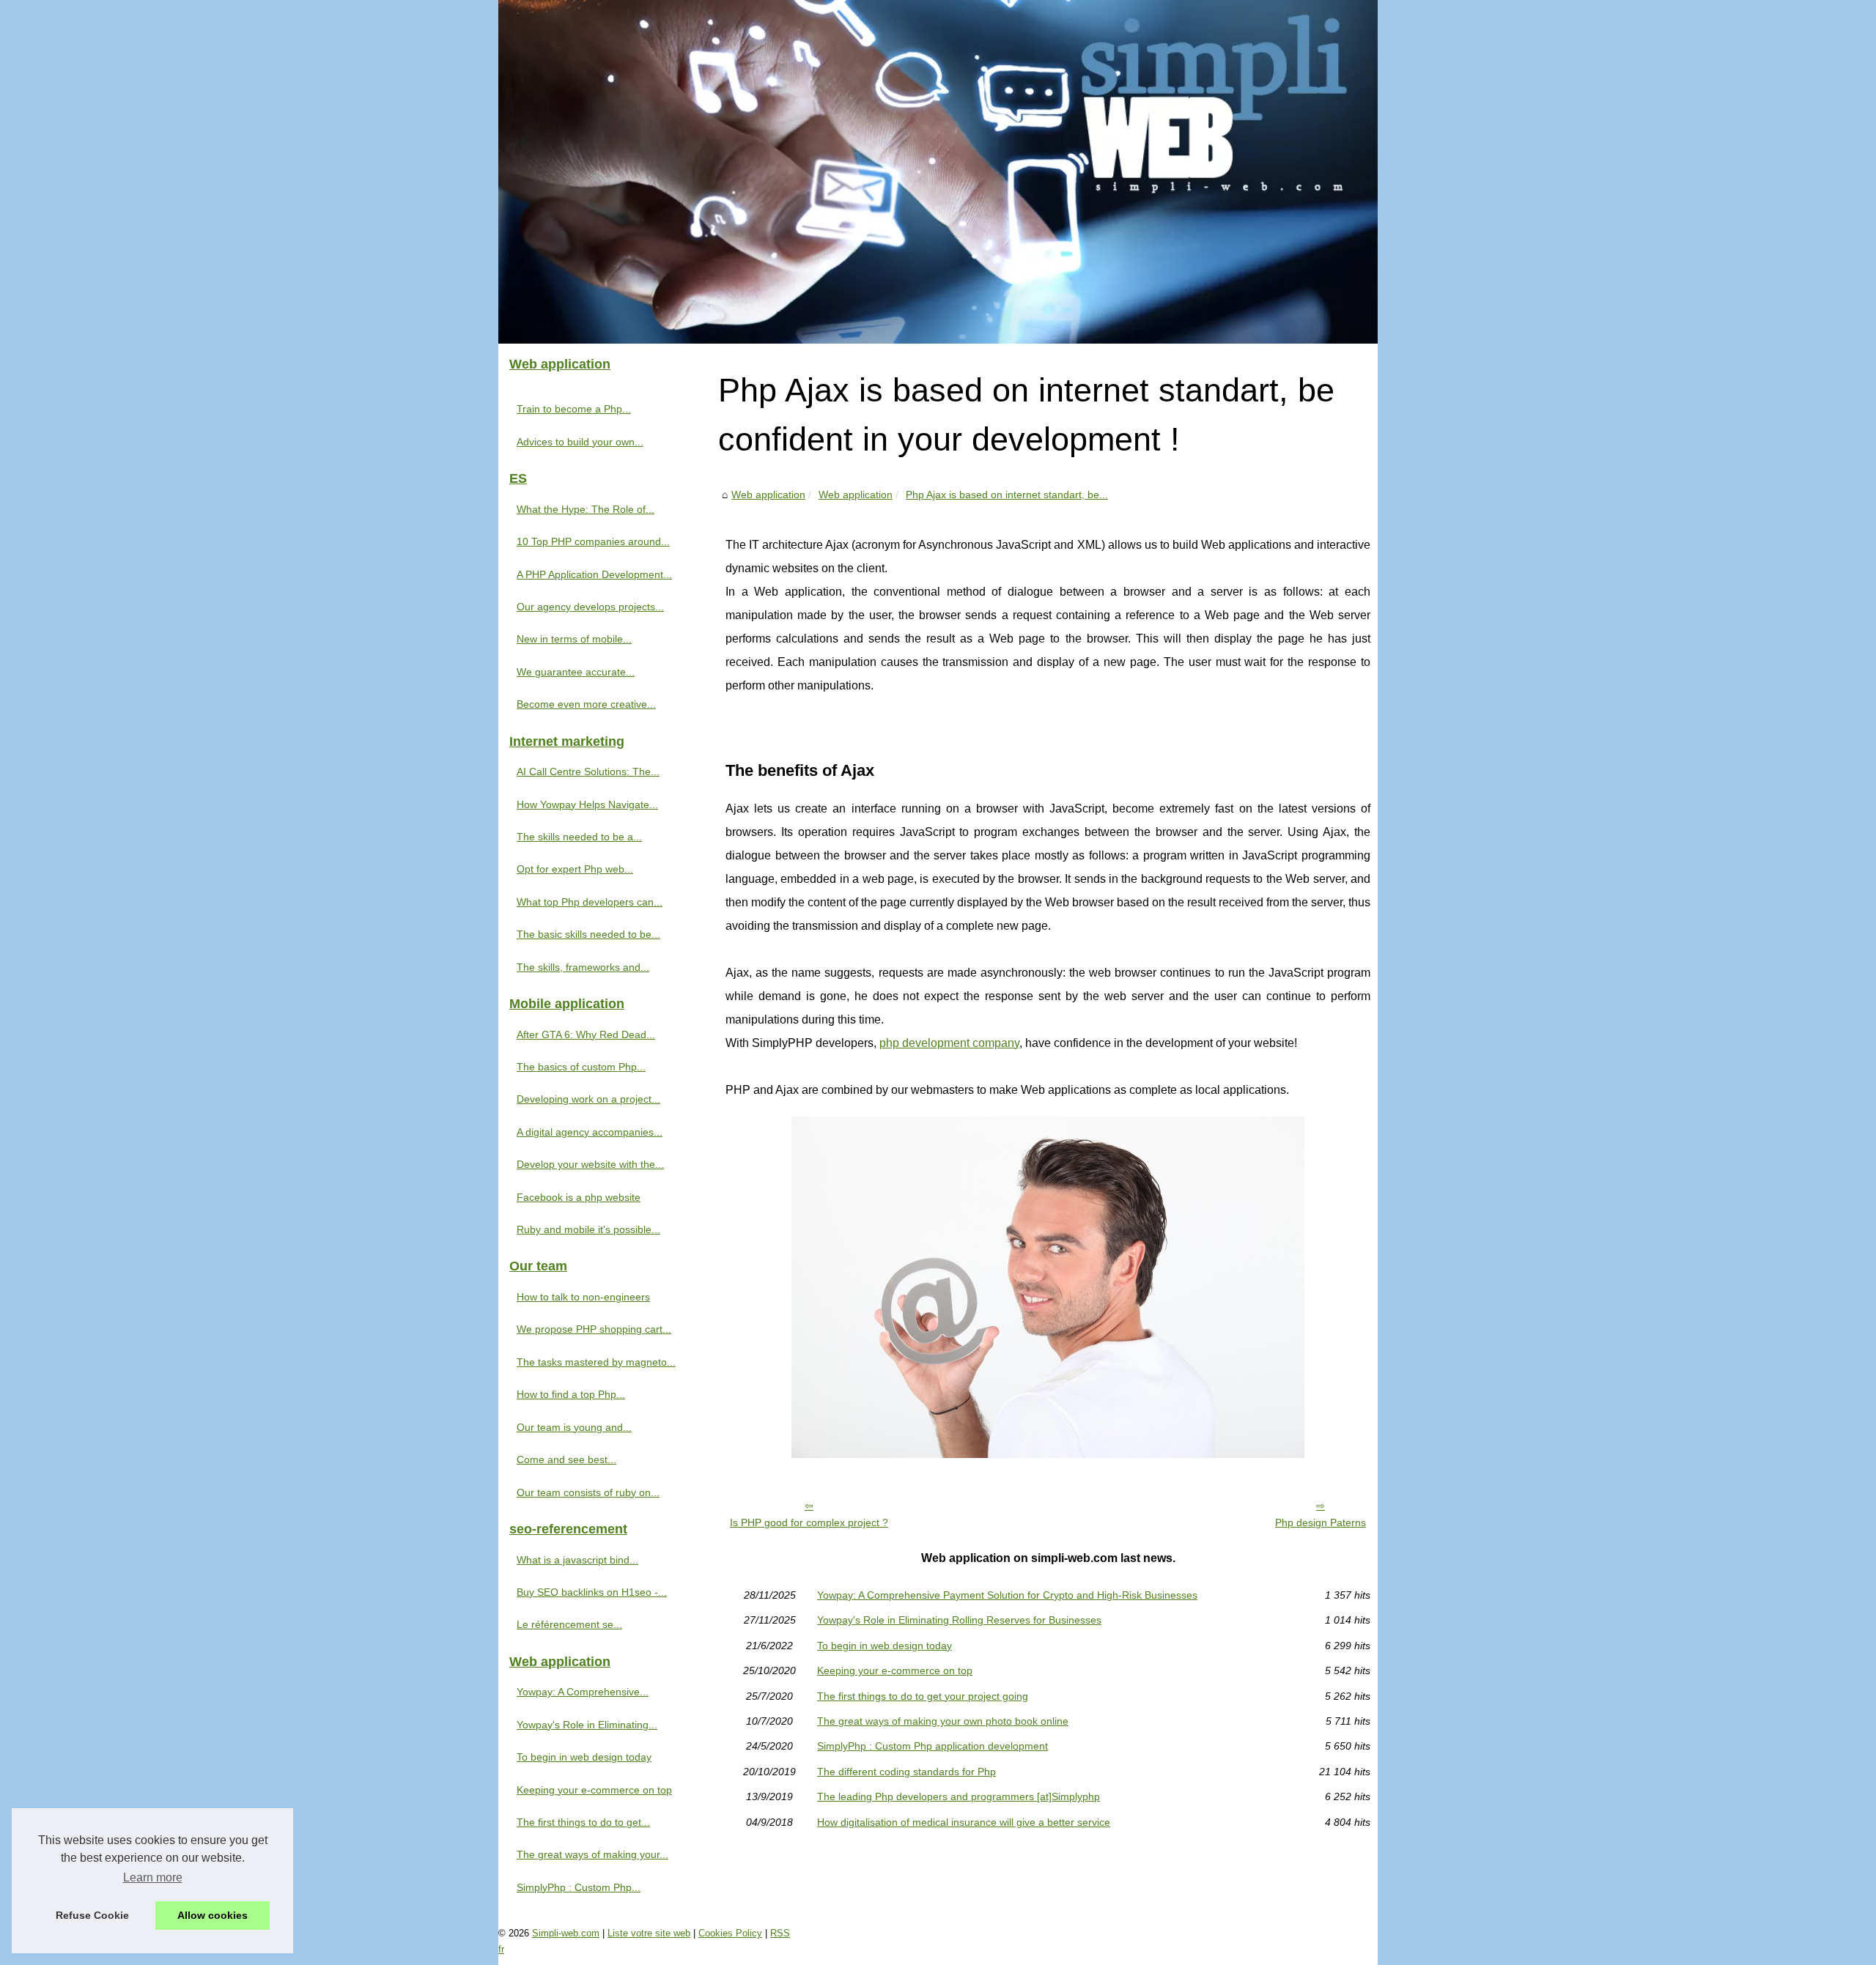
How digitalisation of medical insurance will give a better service (964, 1822)
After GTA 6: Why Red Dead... (586, 1035)
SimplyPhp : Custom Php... (579, 1887)
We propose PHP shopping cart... (594, 1329)
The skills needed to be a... (579, 837)
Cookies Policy (730, 1933)
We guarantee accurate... (576, 672)
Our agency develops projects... (590, 607)
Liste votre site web (649, 1933)
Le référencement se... (569, 1624)
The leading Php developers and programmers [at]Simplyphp (959, 1796)
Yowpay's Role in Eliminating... (587, 1725)
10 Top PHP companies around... (593, 541)
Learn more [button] (153, 1877)
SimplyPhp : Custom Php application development (933, 1746)
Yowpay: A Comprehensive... (583, 1692)
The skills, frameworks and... (583, 967)
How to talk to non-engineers (583, 1297)
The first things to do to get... (583, 1822)
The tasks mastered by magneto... (596, 1362)
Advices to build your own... (580, 442)
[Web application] (938, 172)
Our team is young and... (574, 1427)
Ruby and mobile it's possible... (588, 1229)
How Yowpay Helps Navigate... (587, 804)
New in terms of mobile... (574, 639)
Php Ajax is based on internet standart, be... (1007, 495)
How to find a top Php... (571, 1394)
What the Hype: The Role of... (586, 509)
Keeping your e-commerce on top (895, 1670)
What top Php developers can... (590, 902)
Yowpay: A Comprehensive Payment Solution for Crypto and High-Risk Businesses (1007, 1595)
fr (501, 1949)
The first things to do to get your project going (923, 1696)
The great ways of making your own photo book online (943, 1721)
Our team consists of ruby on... (588, 1492)
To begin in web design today (885, 1646)
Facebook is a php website (579, 1197)
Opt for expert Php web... (575, 869)
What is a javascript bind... (577, 1560)
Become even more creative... (586, 704)
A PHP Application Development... (594, 574)
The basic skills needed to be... (588, 934)
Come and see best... (566, 1459)
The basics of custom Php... (581, 1067)
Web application (768, 495)
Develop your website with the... (590, 1164)
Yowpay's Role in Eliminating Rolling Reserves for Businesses (959, 1620)
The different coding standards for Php (906, 1772)
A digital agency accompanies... (590, 1132)
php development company (949, 1043)
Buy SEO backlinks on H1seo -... (592, 1592)
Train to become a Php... (574, 409)
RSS (780, 1933)
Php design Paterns (1321, 1522)
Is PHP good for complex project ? (809, 1522)
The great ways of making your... (592, 1854)
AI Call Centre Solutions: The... (588, 771)
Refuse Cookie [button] (92, 1915)
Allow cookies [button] (213, 1915)
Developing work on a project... (588, 1099)
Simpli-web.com (566, 1933)
